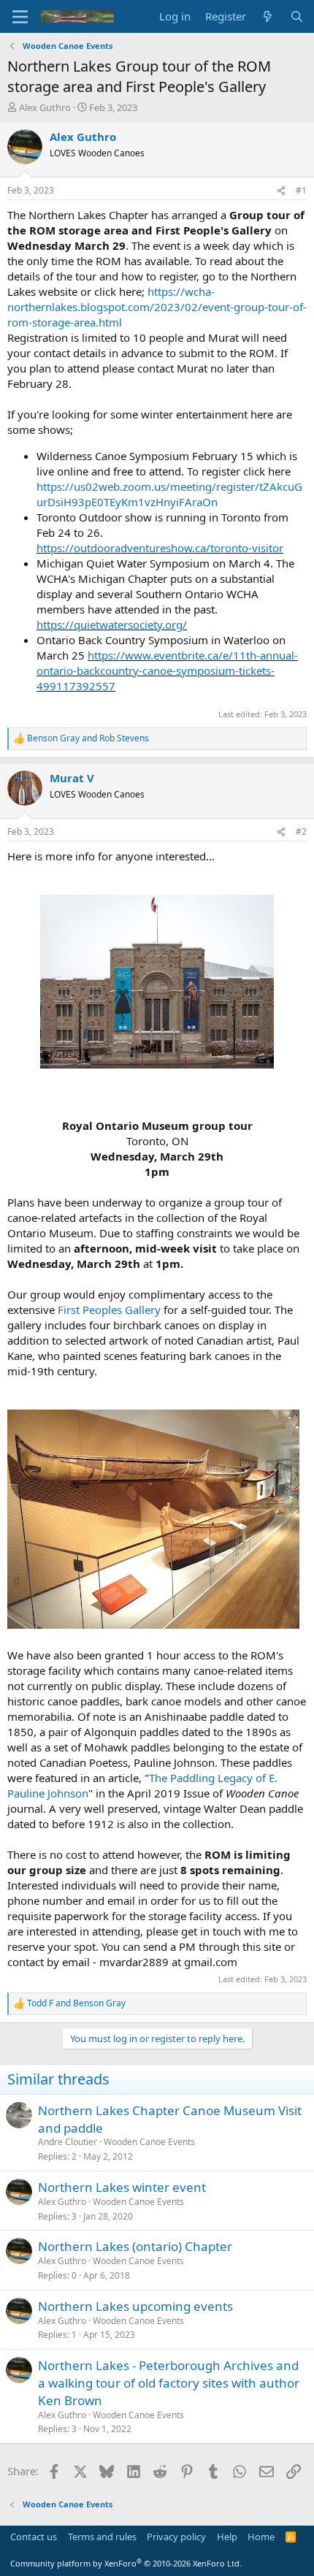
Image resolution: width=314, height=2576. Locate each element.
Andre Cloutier (68, 2142)
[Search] (297, 16)
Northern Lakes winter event (122, 2187)
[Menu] (20, 17)
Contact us (34, 2537)
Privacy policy (176, 2537)
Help (227, 2537)
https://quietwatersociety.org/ (112, 624)
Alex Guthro (45, 107)
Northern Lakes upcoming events (135, 2306)
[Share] (281, 191)
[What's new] (268, 16)
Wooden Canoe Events (149, 2142)
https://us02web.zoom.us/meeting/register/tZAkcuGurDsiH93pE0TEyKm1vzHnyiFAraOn (169, 494)
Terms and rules (102, 2537)
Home (261, 2537)
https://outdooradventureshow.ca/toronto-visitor (160, 548)
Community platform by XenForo (126, 2563)
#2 (301, 832)
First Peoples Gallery (109, 1310)
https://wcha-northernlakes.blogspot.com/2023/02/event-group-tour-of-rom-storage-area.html (157, 307)
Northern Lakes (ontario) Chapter (135, 2246)
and (88, 738)
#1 (301, 190)
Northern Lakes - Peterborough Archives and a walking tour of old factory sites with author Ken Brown (169, 2383)
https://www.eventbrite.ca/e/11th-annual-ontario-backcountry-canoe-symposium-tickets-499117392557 (167, 670)
